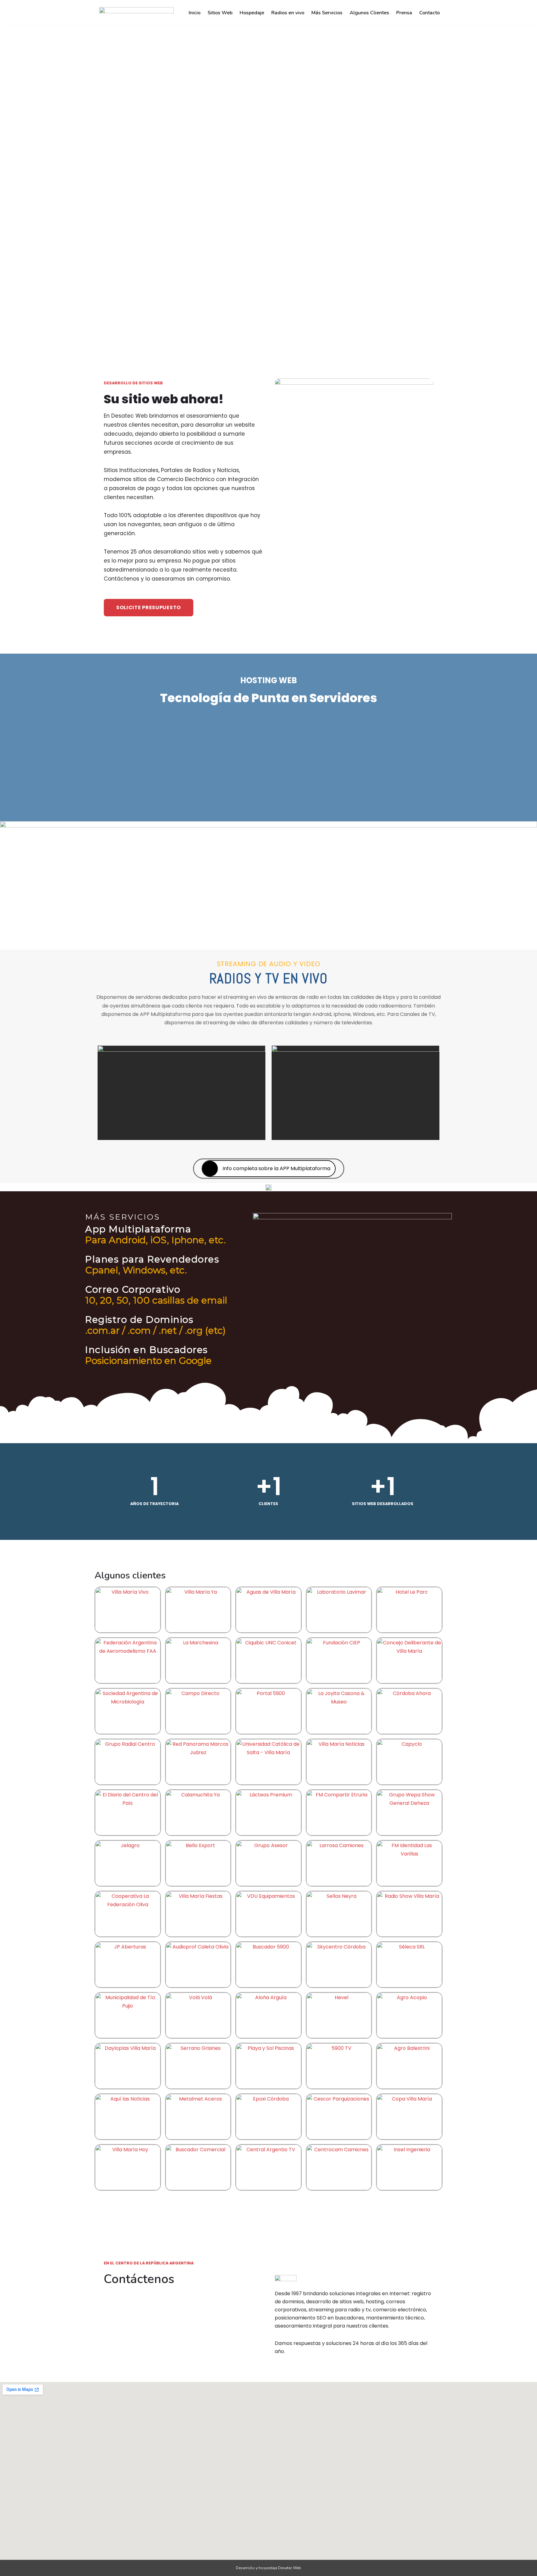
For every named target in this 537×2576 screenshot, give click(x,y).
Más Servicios (327, 13)
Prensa (404, 13)
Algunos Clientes (369, 13)
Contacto (429, 13)
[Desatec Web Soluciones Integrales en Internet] (135, 12)
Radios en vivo (288, 13)
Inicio (195, 13)
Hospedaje (252, 13)
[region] (268, 176)
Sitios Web (220, 13)
